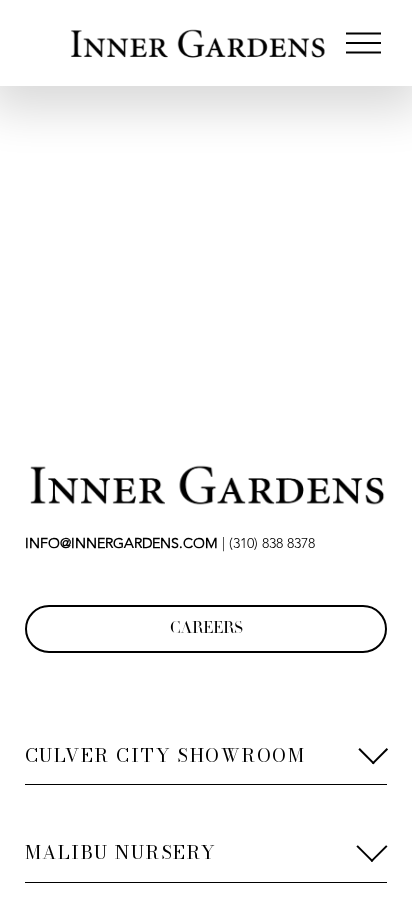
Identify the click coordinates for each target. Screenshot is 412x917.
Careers (206, 629)
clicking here (314, 326)
